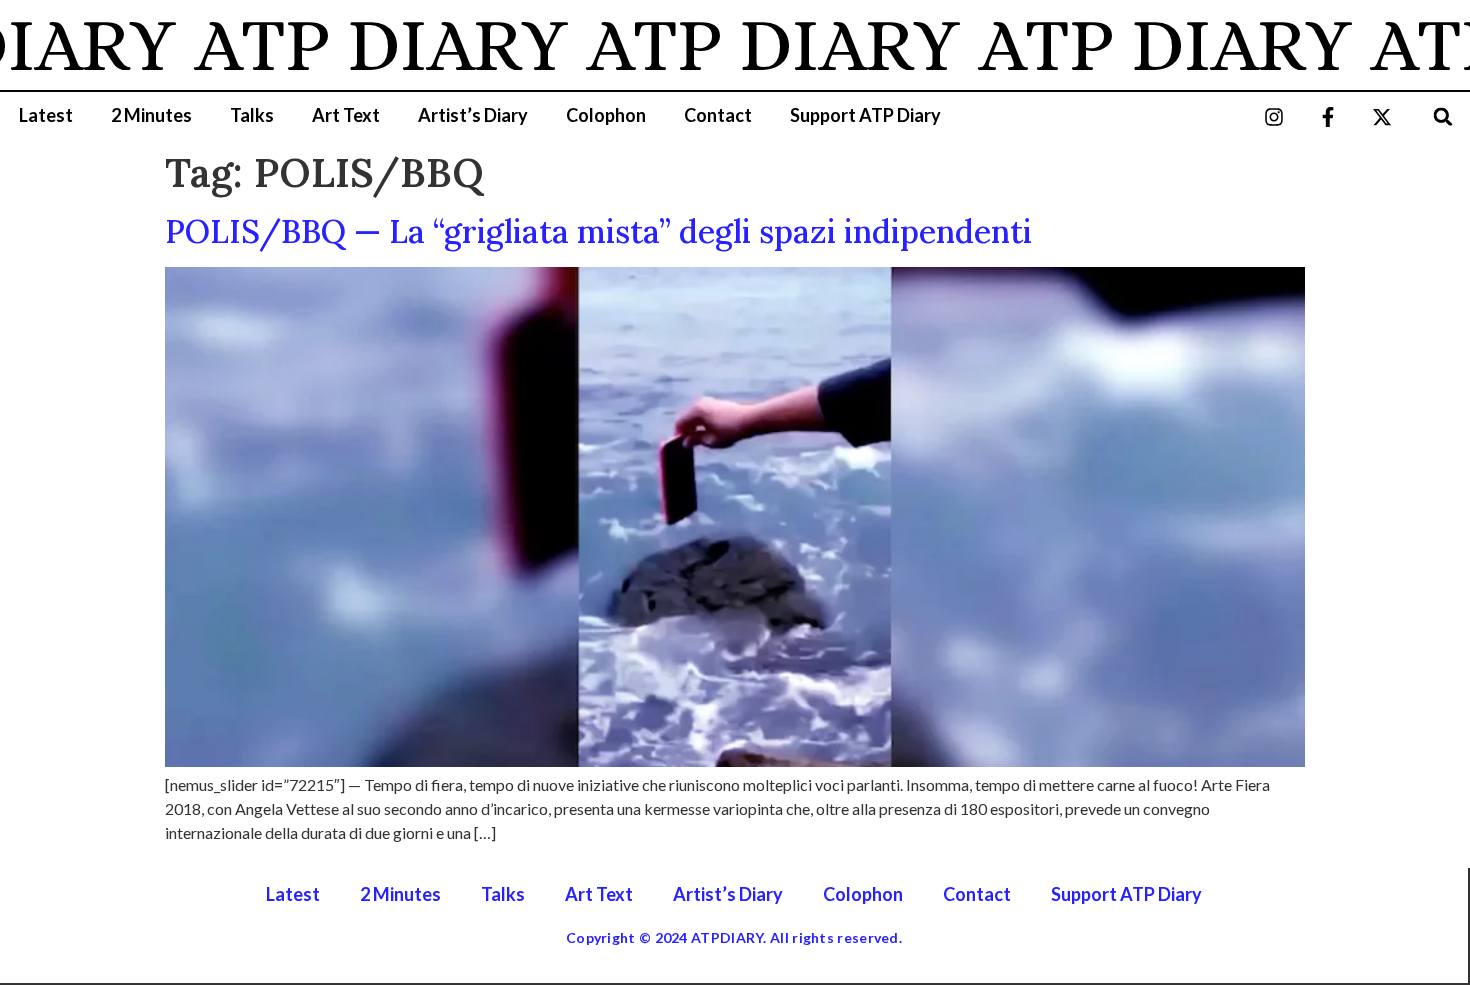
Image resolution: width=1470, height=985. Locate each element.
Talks (252, 115)
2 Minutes (151, 115)
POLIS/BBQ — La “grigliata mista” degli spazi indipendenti (598, 231)
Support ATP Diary (865, 115)
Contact (718, 115)
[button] (1443, 116)
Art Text (346, 115)
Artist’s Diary (473, 115)
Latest (46, 115)
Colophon (606, 115)
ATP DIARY (359, 45)
